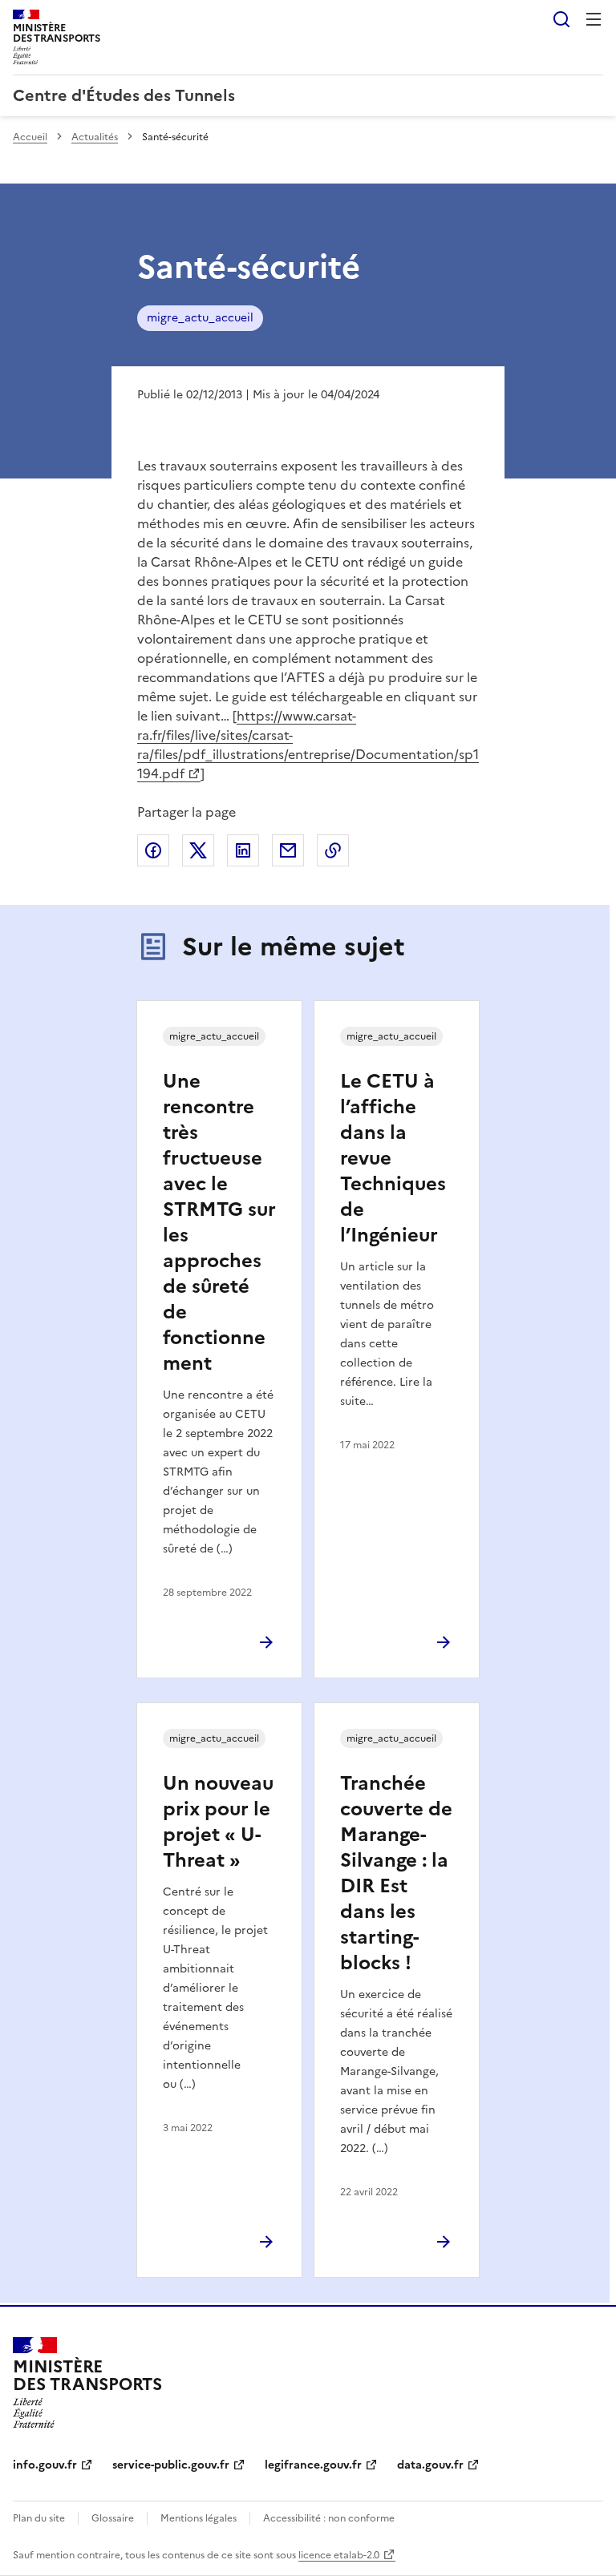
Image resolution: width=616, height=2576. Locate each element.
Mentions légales (199, 2518)
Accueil (30, 137)
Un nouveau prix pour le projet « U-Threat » (218, 1822)
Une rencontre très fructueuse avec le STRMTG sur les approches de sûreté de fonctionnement (219, 1222)
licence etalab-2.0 (339, 2555)
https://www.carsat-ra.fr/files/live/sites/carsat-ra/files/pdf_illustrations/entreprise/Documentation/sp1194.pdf (308, 745)
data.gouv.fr (430, 2465)
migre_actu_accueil (200, 318)
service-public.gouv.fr (171, 2465)
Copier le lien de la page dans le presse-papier (333, 850)
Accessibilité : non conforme (329, 2518)
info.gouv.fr (45, 2465)
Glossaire (113, 2518)
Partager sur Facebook (153, 850)
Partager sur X (198, 850)
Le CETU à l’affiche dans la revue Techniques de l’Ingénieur (393, 1158)
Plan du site (39, 2518)
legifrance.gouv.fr (313, 2465)
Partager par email (288, 850)
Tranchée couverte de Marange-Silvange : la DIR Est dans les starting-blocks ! (396, 1873)
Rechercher (561, 19)
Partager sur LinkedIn (243, 850)
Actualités (95, 137)
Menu (594, 19)
